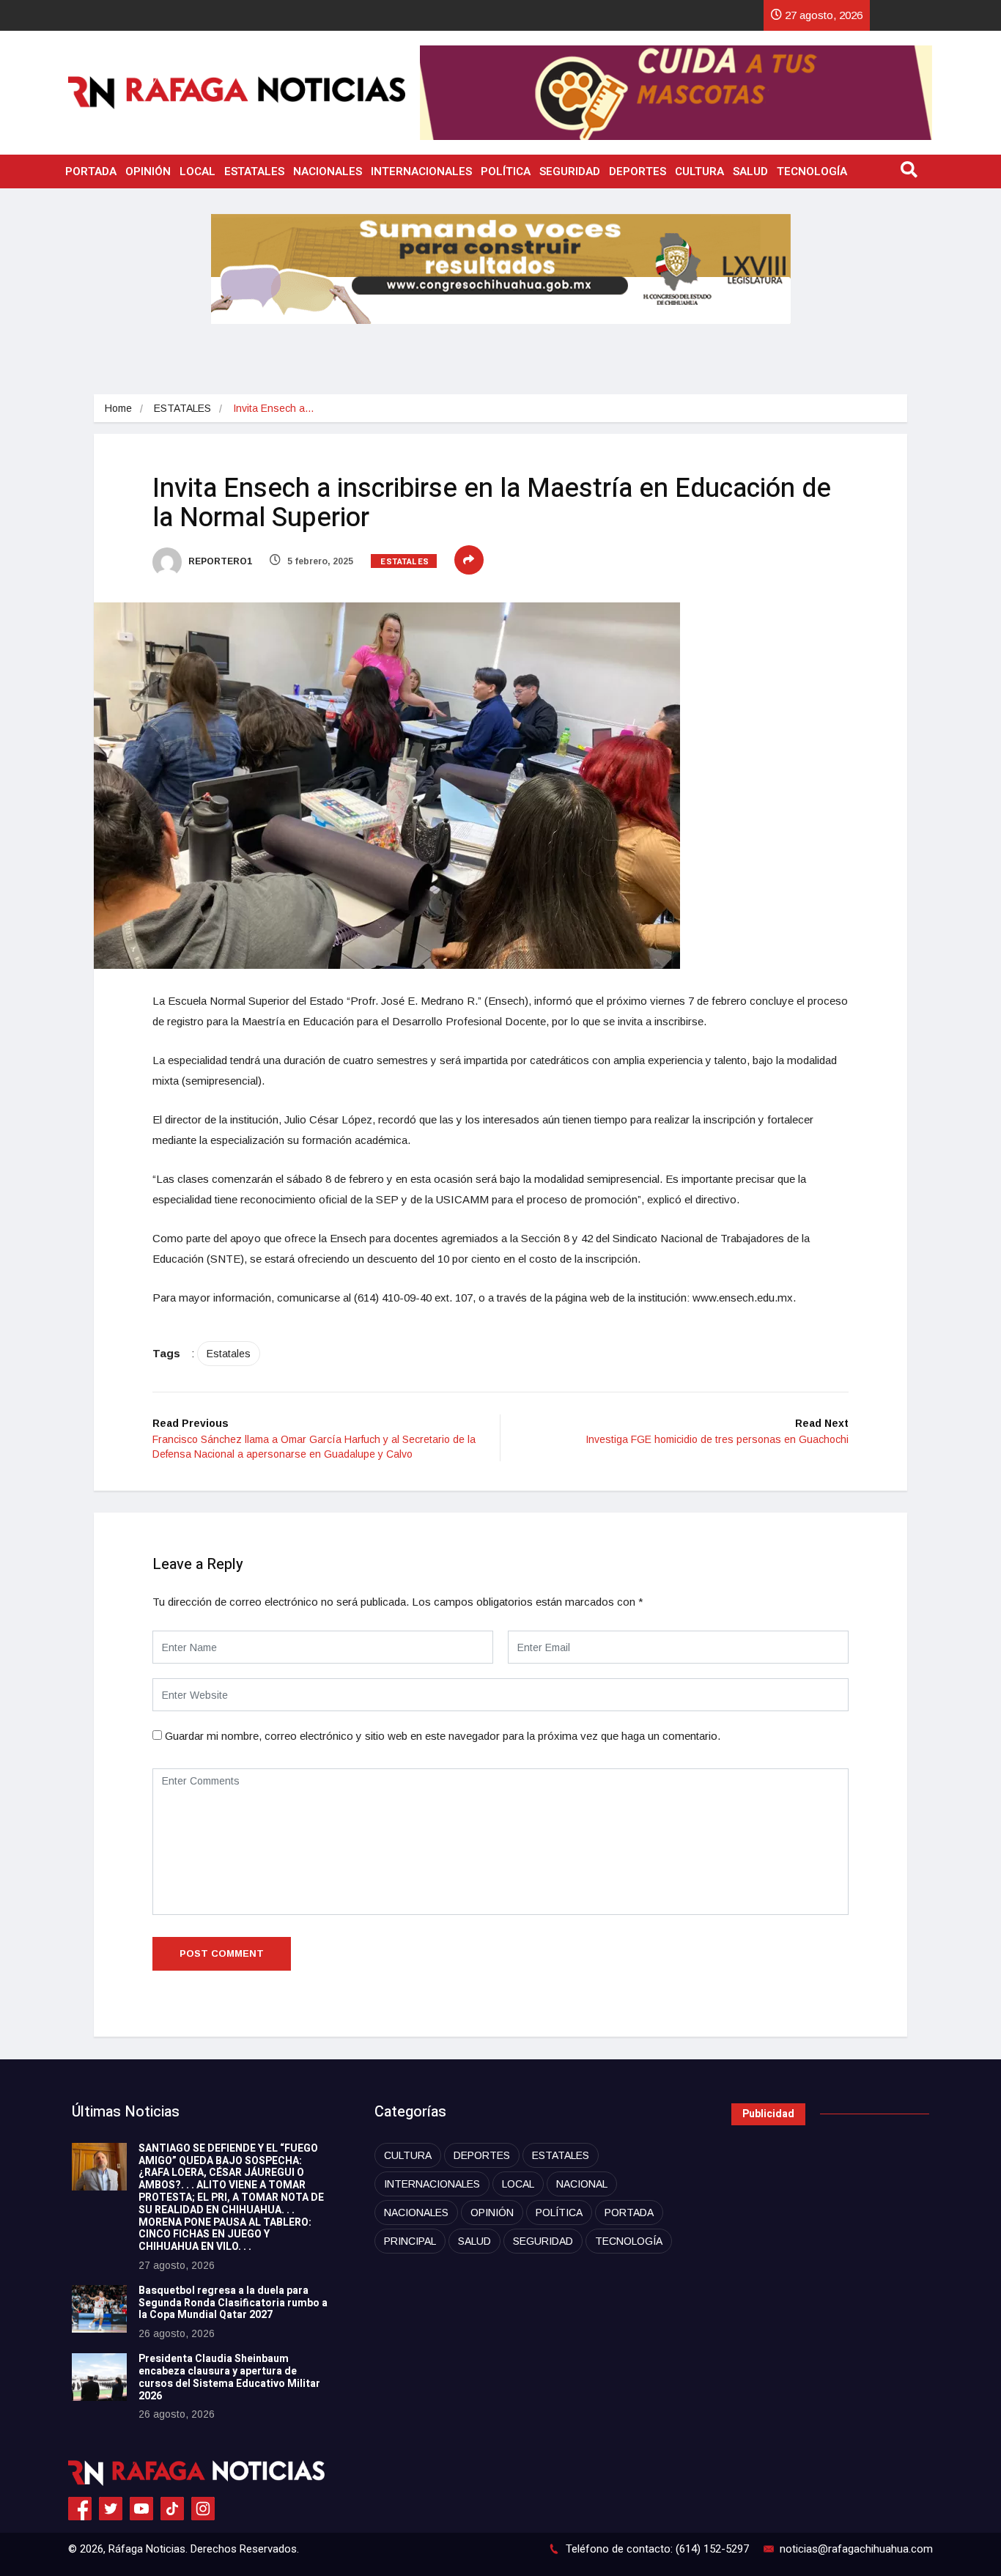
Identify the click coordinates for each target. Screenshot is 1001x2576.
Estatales (229, 1354)
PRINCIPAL (410, 2241)
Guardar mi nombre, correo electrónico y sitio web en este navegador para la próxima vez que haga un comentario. (443, 1736)
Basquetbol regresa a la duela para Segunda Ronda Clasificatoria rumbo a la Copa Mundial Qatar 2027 (233, 2303)
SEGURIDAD (570, 171)
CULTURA (699, 171)
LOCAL (197, 171)
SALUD (750, 171)
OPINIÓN (148, 171)
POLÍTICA (506, 171)
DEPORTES (638, 171)
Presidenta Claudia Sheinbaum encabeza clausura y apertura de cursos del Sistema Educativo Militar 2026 (229, 2377)
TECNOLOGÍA (812, 171)
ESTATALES (254, 171)
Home (118, 408)
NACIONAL (582, 2184)
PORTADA (91, 171)
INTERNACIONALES (421, 171)
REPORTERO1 (219, 561)
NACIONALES (328, 171)
